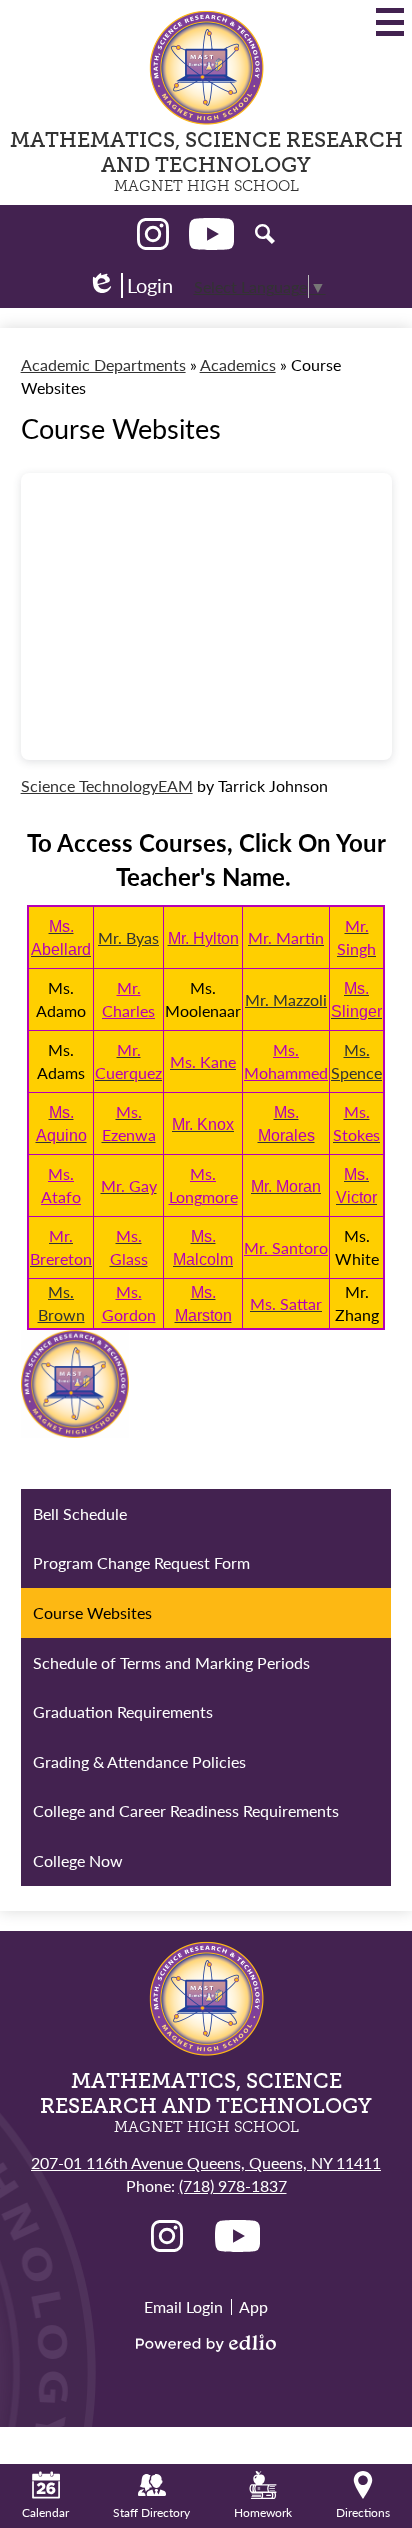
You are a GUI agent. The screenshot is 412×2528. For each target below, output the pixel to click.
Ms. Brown (61, 1303)
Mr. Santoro (286, 1247)
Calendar (45, 2512)
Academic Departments (103, 364)
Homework (263, 2512)
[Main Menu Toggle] (390, 22)
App (253, 2306)
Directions (363, 2512)
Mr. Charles (128, 999)
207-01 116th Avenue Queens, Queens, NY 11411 (206, 2162)
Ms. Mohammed (286, 1061)
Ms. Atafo (61, 1185)
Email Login (183, 2306)
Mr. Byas (128, 937)
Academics (238, 364)
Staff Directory (151, 2512)
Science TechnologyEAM (107, 785)
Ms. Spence (356, 1061)
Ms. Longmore (203, 1185)
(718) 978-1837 (233, 2185)
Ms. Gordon (129, 1303)
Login (130, 285)
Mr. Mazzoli (286, 999)
